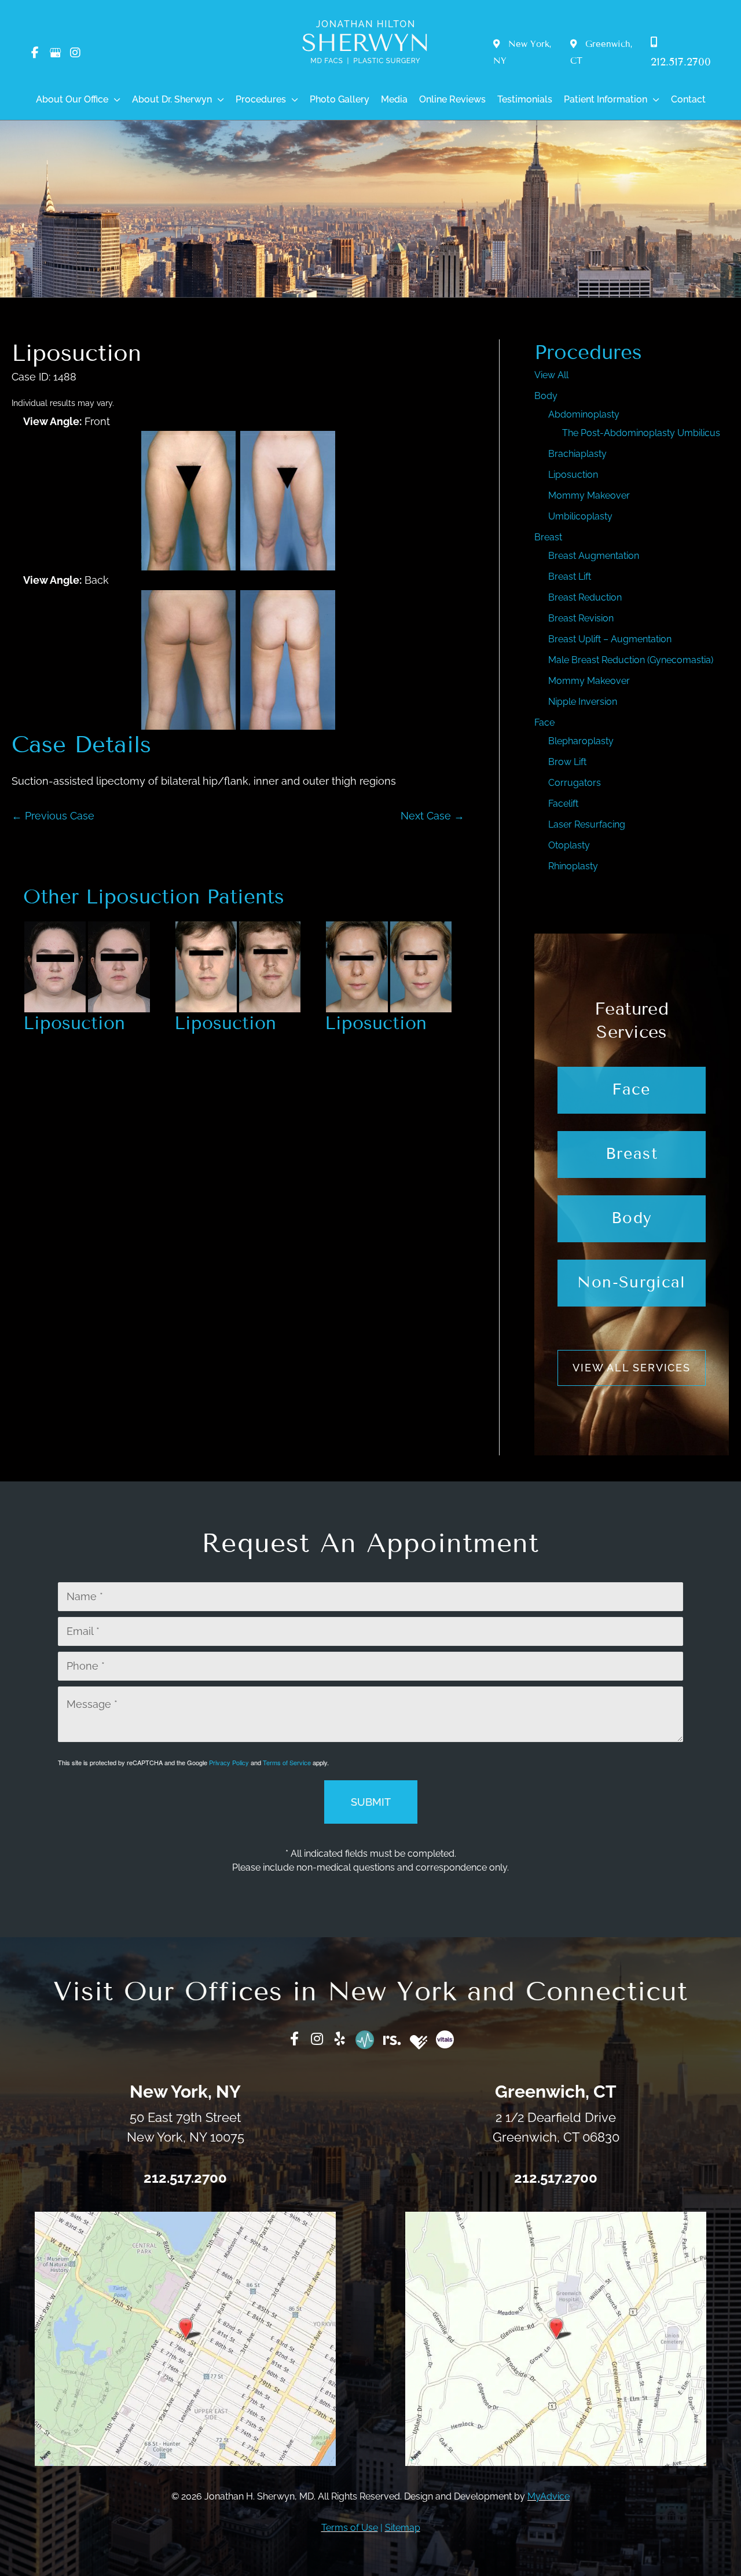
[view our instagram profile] (75, 53)
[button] (114, 100)
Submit (371, 1802)
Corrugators (575, 783)
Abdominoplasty (584, 414)
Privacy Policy (229, 1762)
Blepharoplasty (581, 741)
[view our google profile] (55, 53)
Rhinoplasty (573, 866)
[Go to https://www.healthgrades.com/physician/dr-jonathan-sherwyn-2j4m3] (419, 2042)
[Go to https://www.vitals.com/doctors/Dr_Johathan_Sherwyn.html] (445, 2039)
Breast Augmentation (594, 556)
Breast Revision (581, 618)
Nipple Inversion (583, 702)
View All (551, 375)
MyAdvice (549, 2496)
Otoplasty (569, 845)
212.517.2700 (185, 2178)
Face (544, 722)
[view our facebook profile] (35, 53)
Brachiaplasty (577, 454)
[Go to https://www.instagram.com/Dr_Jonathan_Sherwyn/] (317, 2040)
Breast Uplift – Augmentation (610, 639)
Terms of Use (350, 2528)
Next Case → (432, 816)
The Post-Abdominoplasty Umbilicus (641, 433)
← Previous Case (53, 816)
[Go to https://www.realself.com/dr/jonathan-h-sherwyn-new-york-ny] (392, 2038)
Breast (548, 537)
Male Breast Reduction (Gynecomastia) (631, 660)
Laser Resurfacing (587, 824)
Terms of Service (287, 1762)
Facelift (563, 804)
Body (546, 396)
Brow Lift (567, 762)
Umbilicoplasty (580, 516)
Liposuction (76, 353)
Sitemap (403, 2528)
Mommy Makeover (589, 495)
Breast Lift (570, 577)
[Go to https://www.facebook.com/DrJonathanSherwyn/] (295, 2040)
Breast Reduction (585, 597)
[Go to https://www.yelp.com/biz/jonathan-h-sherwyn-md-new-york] (340, 2040)
